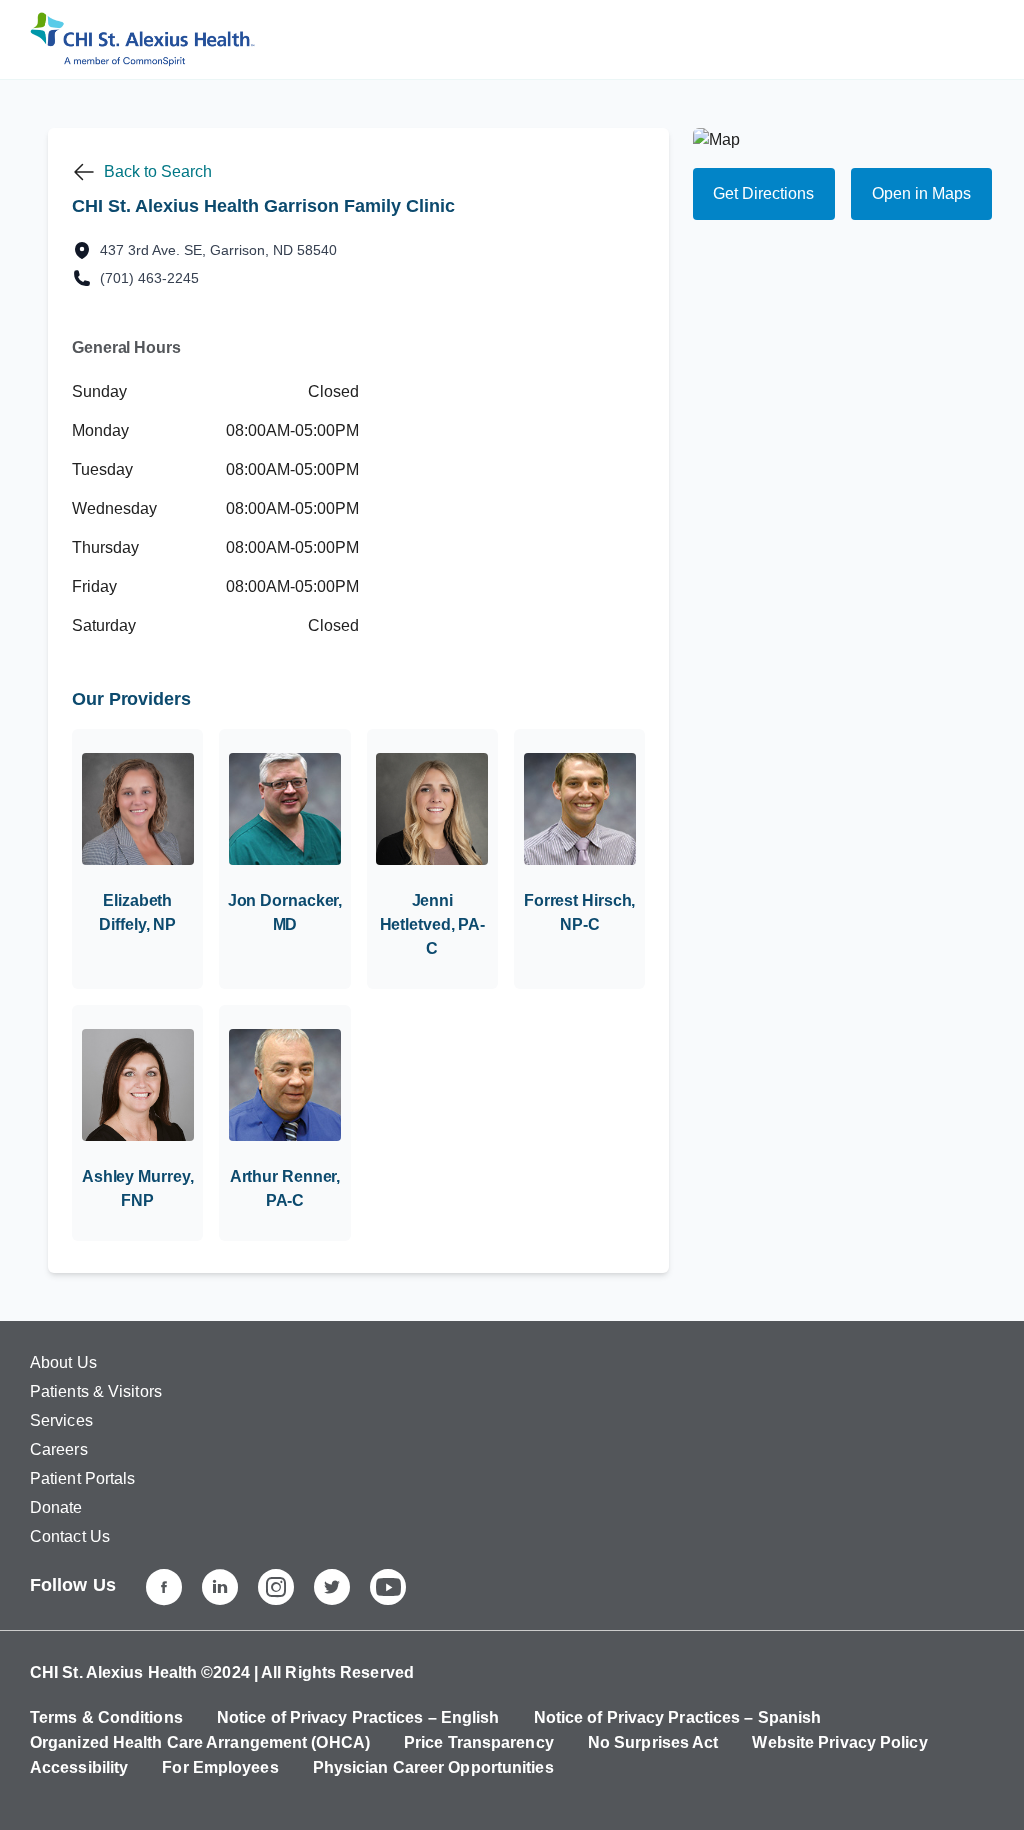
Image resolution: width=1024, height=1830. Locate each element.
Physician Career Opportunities (433, 1767)
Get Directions (763, 193)
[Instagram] (276, 1587)
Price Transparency (479, 1742)
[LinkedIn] (220, 1587)
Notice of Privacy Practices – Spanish (678, 1717)
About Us (63, 1362)
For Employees (220, 1767)
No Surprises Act (653, 1742)
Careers (59, 1449)
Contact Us (70, 1536)
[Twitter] (332, 1587)
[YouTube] (388, 1587)
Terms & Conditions (106, 1717)
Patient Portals (83, 1478)
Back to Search (158, 171)
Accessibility (79, 1767)
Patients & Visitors (96, 1391)
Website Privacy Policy (839, 1742)
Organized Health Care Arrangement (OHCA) (200, 1742)
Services (61, 1420)
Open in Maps (921, 193)
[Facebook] (164, 1587)
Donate (56, 1507)
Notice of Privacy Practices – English (358, 1717)
